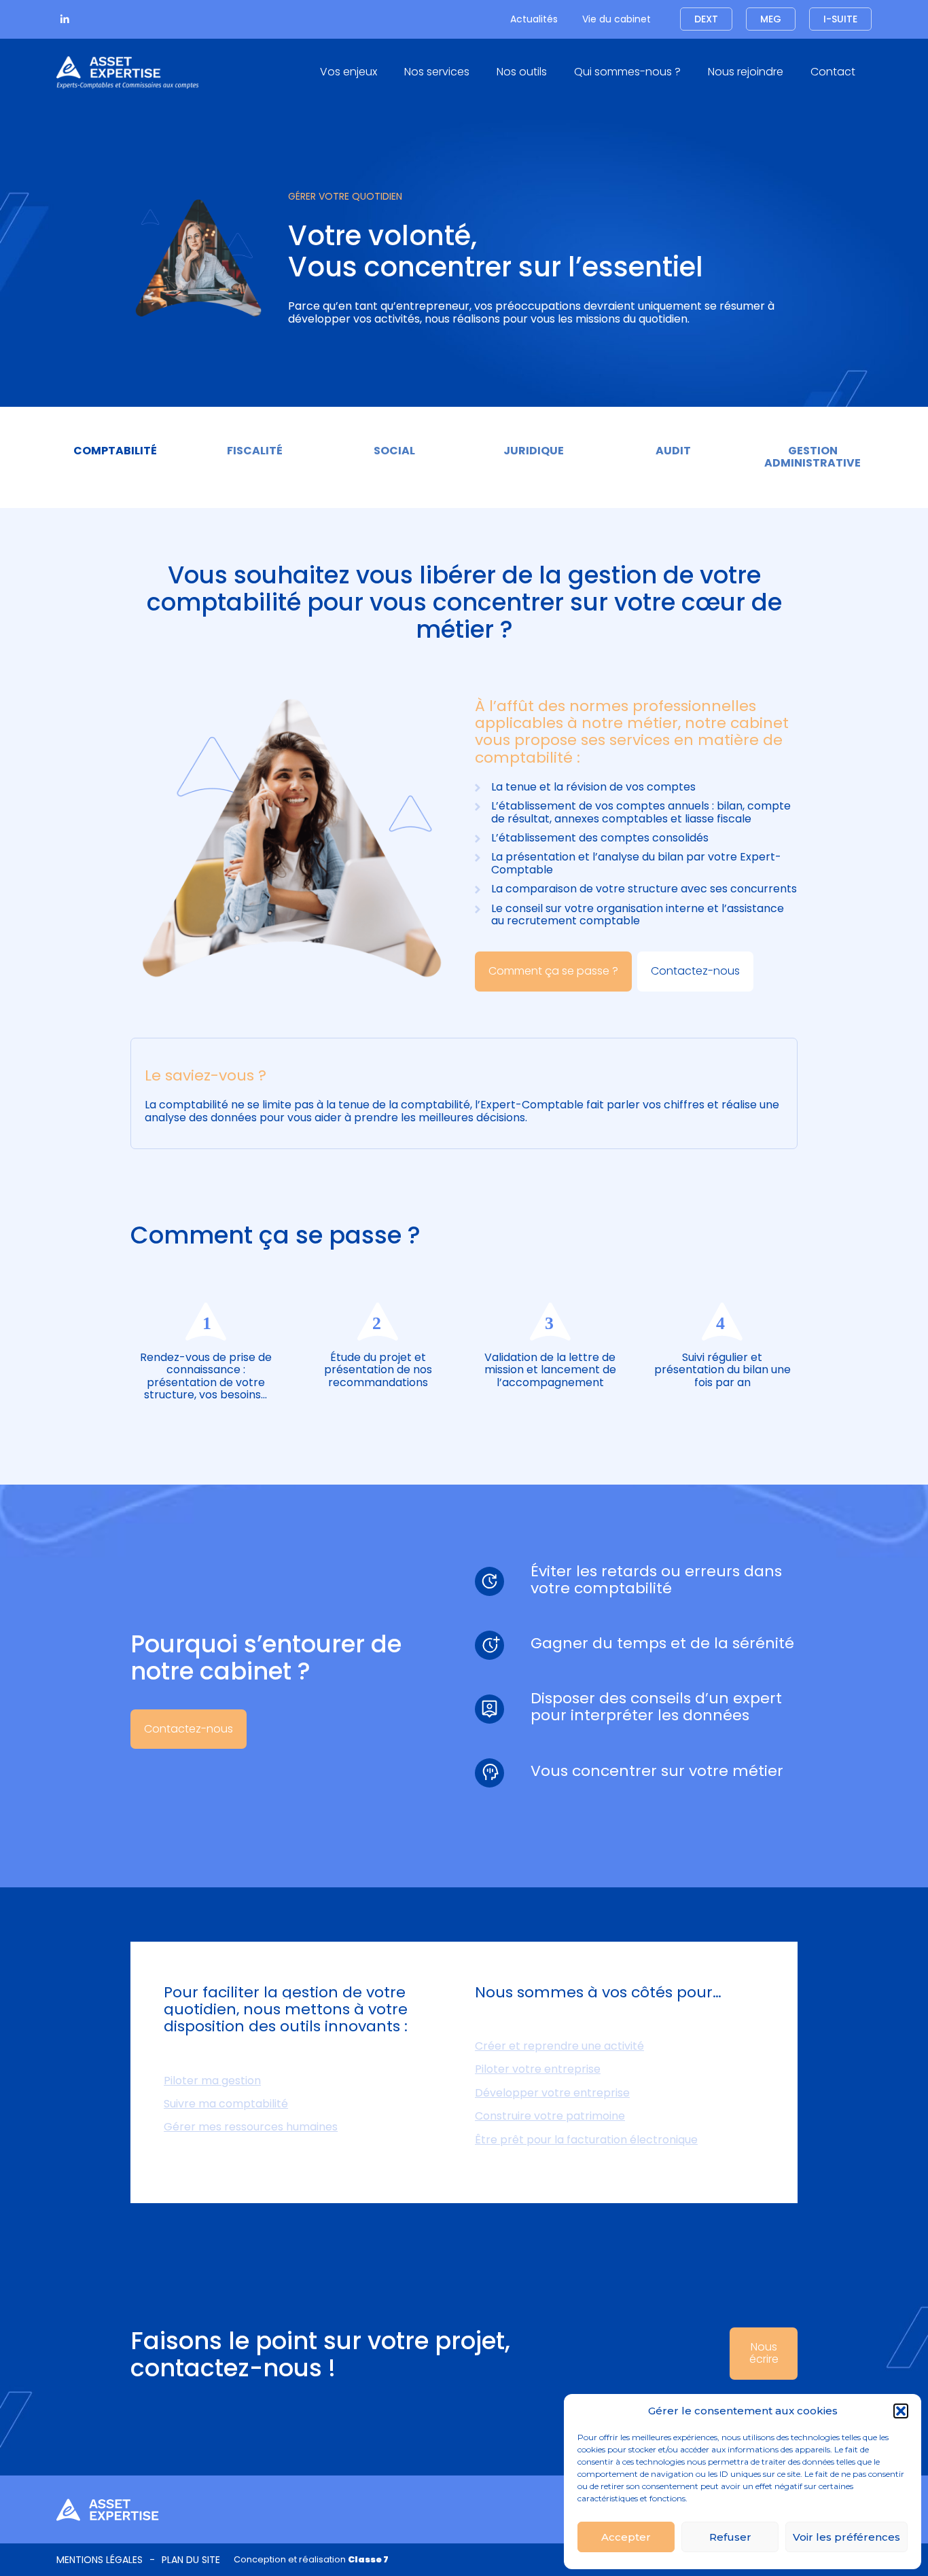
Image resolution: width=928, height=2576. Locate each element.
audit (673, 451)
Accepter (626, 2537)
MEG (771, 19)
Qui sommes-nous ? (627, 72)
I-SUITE (840, 19)
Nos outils (522, 72)
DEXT (706, 19)
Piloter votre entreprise (538, 2069)
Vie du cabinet (617, 19)
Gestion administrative (813, 457)
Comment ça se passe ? (553, 971)
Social (394, 451)
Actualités (534, 19)
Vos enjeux (349, 72)
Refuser (730, 2537)
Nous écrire (764, 2353)
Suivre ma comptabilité (226, 2104)
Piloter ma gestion (212, 2081)
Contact (833, 72)
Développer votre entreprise (552, 2093)
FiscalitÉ (255, 451)
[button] (901, 2411)
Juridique (534, 451)
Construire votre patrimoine (550, 2116)
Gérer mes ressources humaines (251, 2127)
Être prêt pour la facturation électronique (586, 2140)
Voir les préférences (846, 2537)
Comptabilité (115, 451)
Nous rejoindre (746, 72)
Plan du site (191, 2560)
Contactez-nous (695, 971)
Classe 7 (368, 2559)
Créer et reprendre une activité (559, 2046)
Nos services (437, 72)
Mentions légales (100, 2560)
